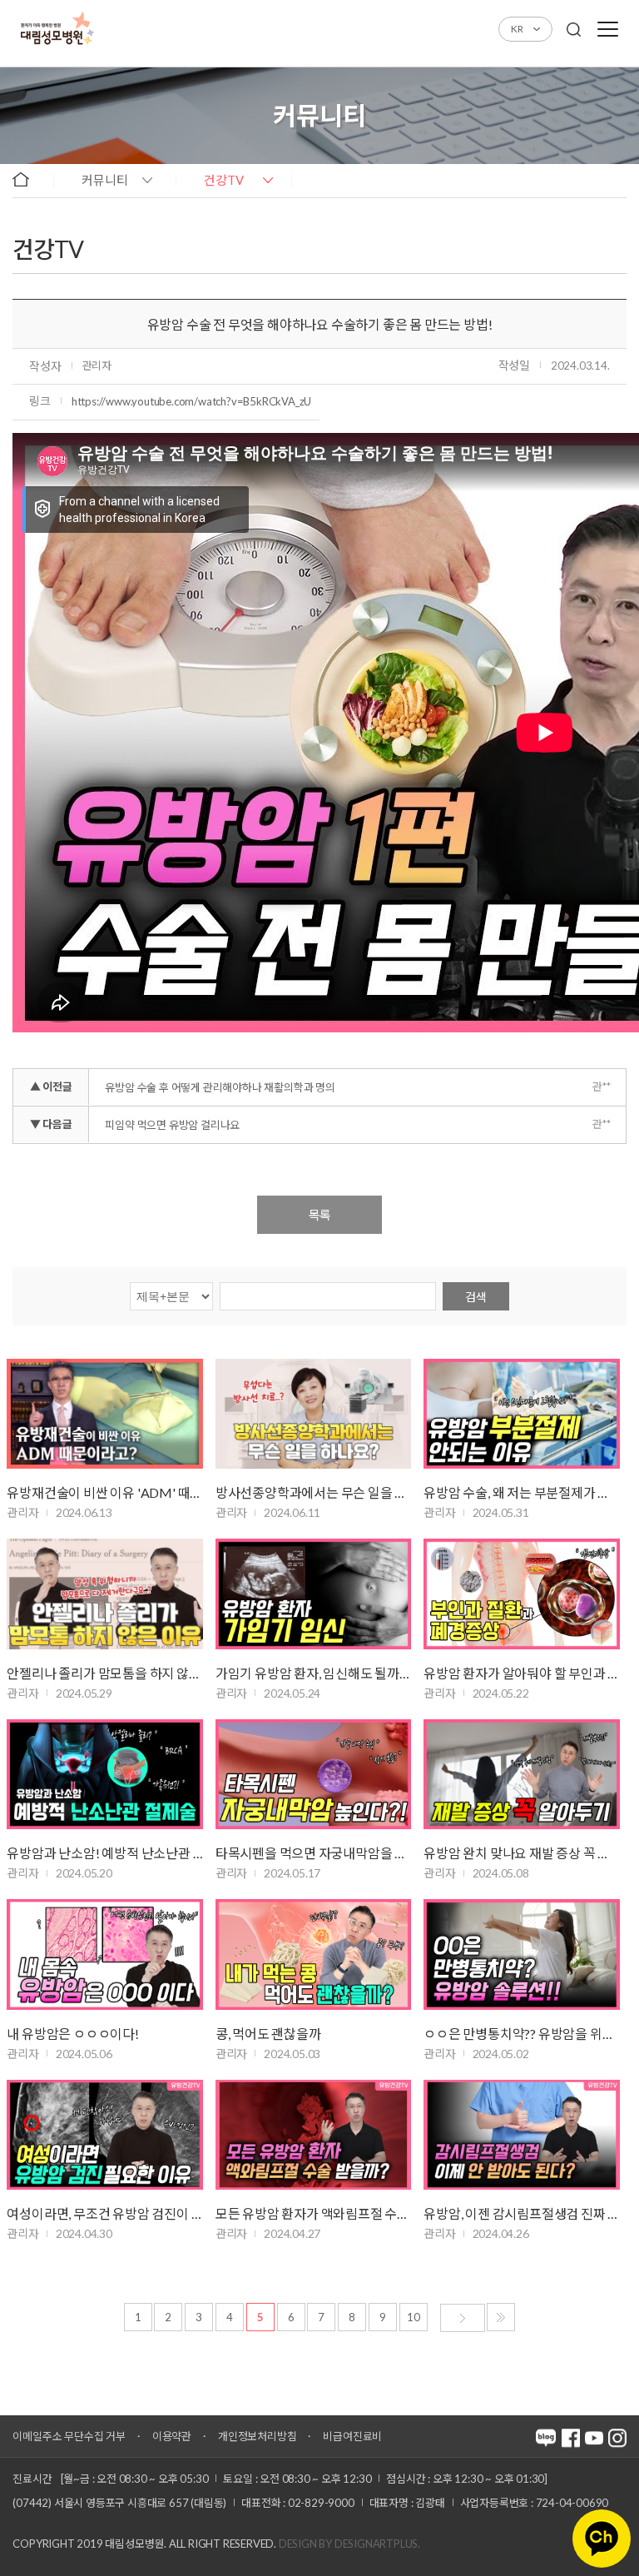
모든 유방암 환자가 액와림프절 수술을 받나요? (313, 2213)
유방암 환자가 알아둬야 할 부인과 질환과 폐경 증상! (521, 1673)
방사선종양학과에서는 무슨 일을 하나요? (313, 1492)
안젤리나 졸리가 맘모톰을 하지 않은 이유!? (104, 1673)
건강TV (224, 180)
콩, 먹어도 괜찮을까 (268, 2034)
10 (414, 2317)
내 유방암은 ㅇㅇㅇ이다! (72, 2034)
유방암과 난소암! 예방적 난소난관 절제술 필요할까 (104, 1853)
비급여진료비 (352, 2436)
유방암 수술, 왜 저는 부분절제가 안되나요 (521, 1492)
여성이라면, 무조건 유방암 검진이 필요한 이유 (104, 2213)
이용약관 (172, 2436)
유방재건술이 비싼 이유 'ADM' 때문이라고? (104, 1492)
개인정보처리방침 (257, 2436)
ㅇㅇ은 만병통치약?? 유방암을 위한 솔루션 (521, 2034)
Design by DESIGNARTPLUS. (349, 2544)
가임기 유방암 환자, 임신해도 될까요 (313, 1673)
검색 (476, 1297)
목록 (319, 1215)
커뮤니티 (105, 180)
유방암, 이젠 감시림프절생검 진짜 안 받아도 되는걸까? (521, 2213)
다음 (463, 2318)
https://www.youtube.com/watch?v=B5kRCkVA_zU (191, 401)
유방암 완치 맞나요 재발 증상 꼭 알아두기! (521, 1853)
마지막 (501, 2317)
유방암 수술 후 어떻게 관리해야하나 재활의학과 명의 (220, 1087)
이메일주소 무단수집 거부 (69, 2436)
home (29, 179)
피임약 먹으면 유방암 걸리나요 (172, 1125)
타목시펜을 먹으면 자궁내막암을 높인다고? (313, 1853)
